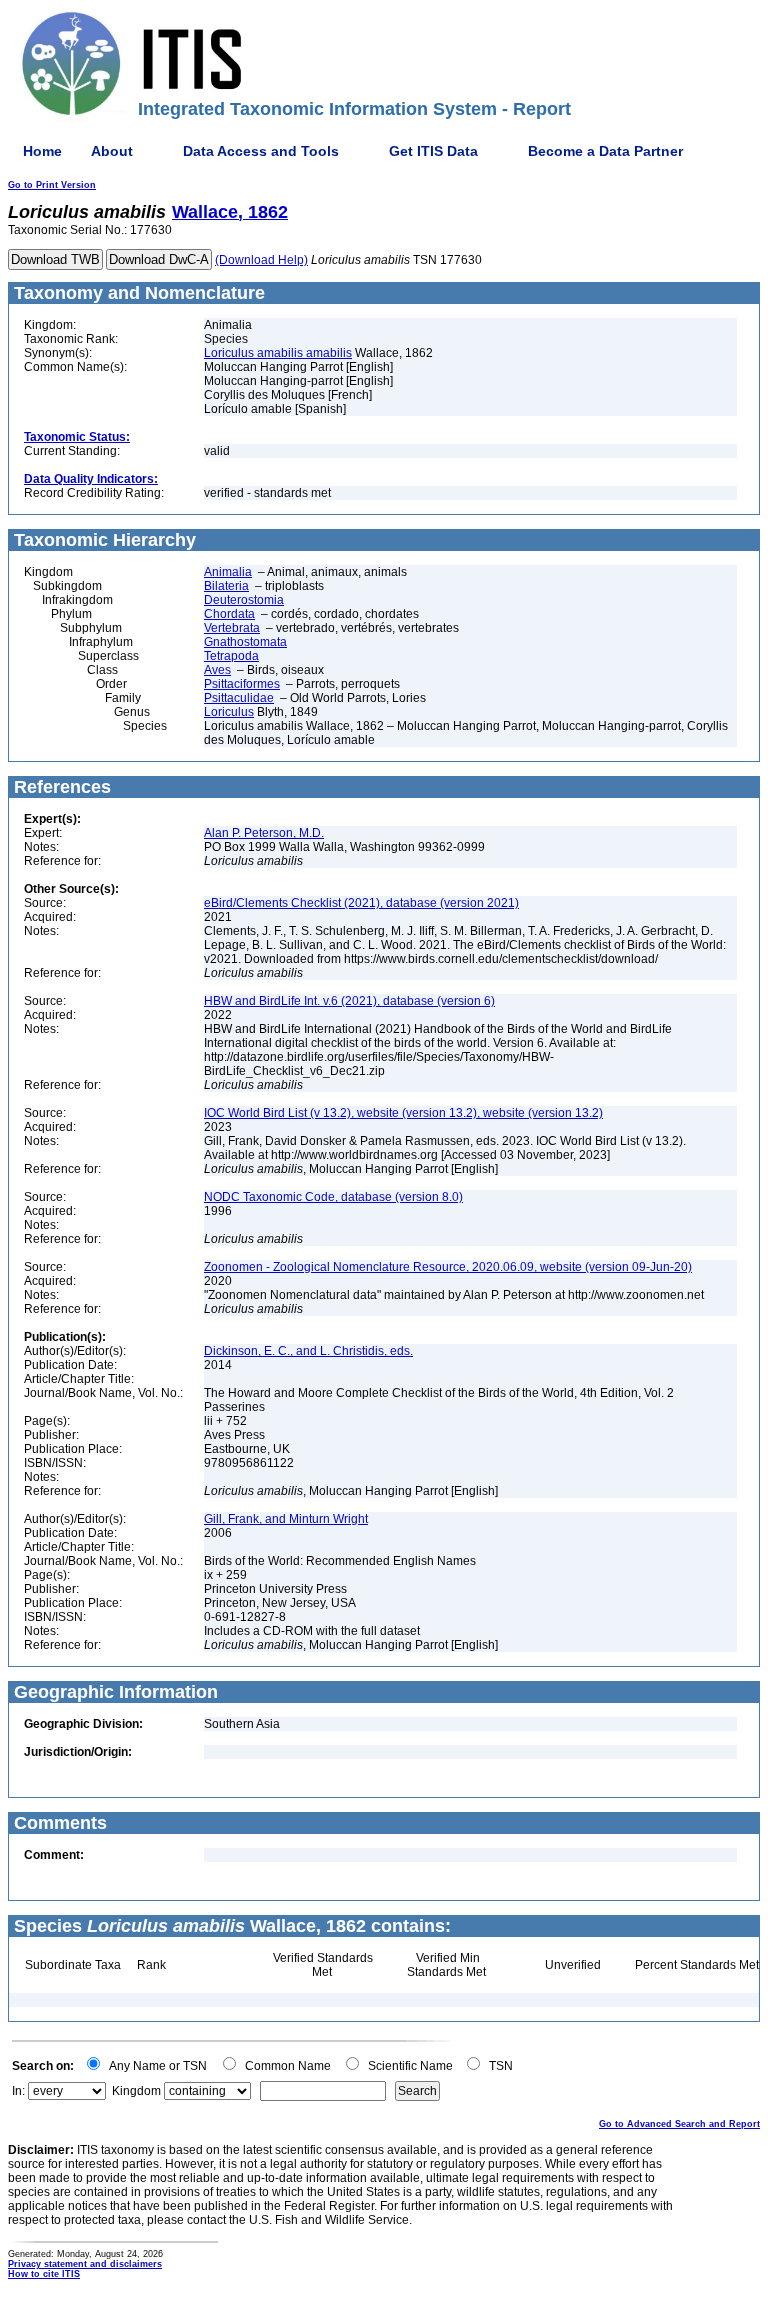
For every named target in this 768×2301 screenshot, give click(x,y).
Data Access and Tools (261, 151)
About (112, 151)
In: (18, 2091)
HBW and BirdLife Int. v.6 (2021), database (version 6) (349, 1001)
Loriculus (229, 712)
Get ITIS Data (433, 151)
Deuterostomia (244, 600)
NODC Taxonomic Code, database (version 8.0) (333, 1197)
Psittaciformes (242, 684)
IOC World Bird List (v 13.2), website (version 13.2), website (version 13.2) (403, 1113)
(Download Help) (261, 260)
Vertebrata (232, 628)
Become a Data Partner (605, 151)
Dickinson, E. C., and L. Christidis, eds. (308, 1351)
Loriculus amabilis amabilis (278, 353)
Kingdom (136, 2091)
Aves (217, 670)
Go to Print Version (52, 185)
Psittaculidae (239, 698)
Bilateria (226, 586)
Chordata (229, 614)
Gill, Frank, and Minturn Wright (286, 1519)
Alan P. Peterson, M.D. (264, 833)
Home (42, 151)
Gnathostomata (245, 642)
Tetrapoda (231, 656)
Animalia (228, 572)
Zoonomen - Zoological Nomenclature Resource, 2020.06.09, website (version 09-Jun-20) (448, 1267)
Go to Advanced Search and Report (679, 2124)
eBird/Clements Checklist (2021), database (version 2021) (361, 903)
